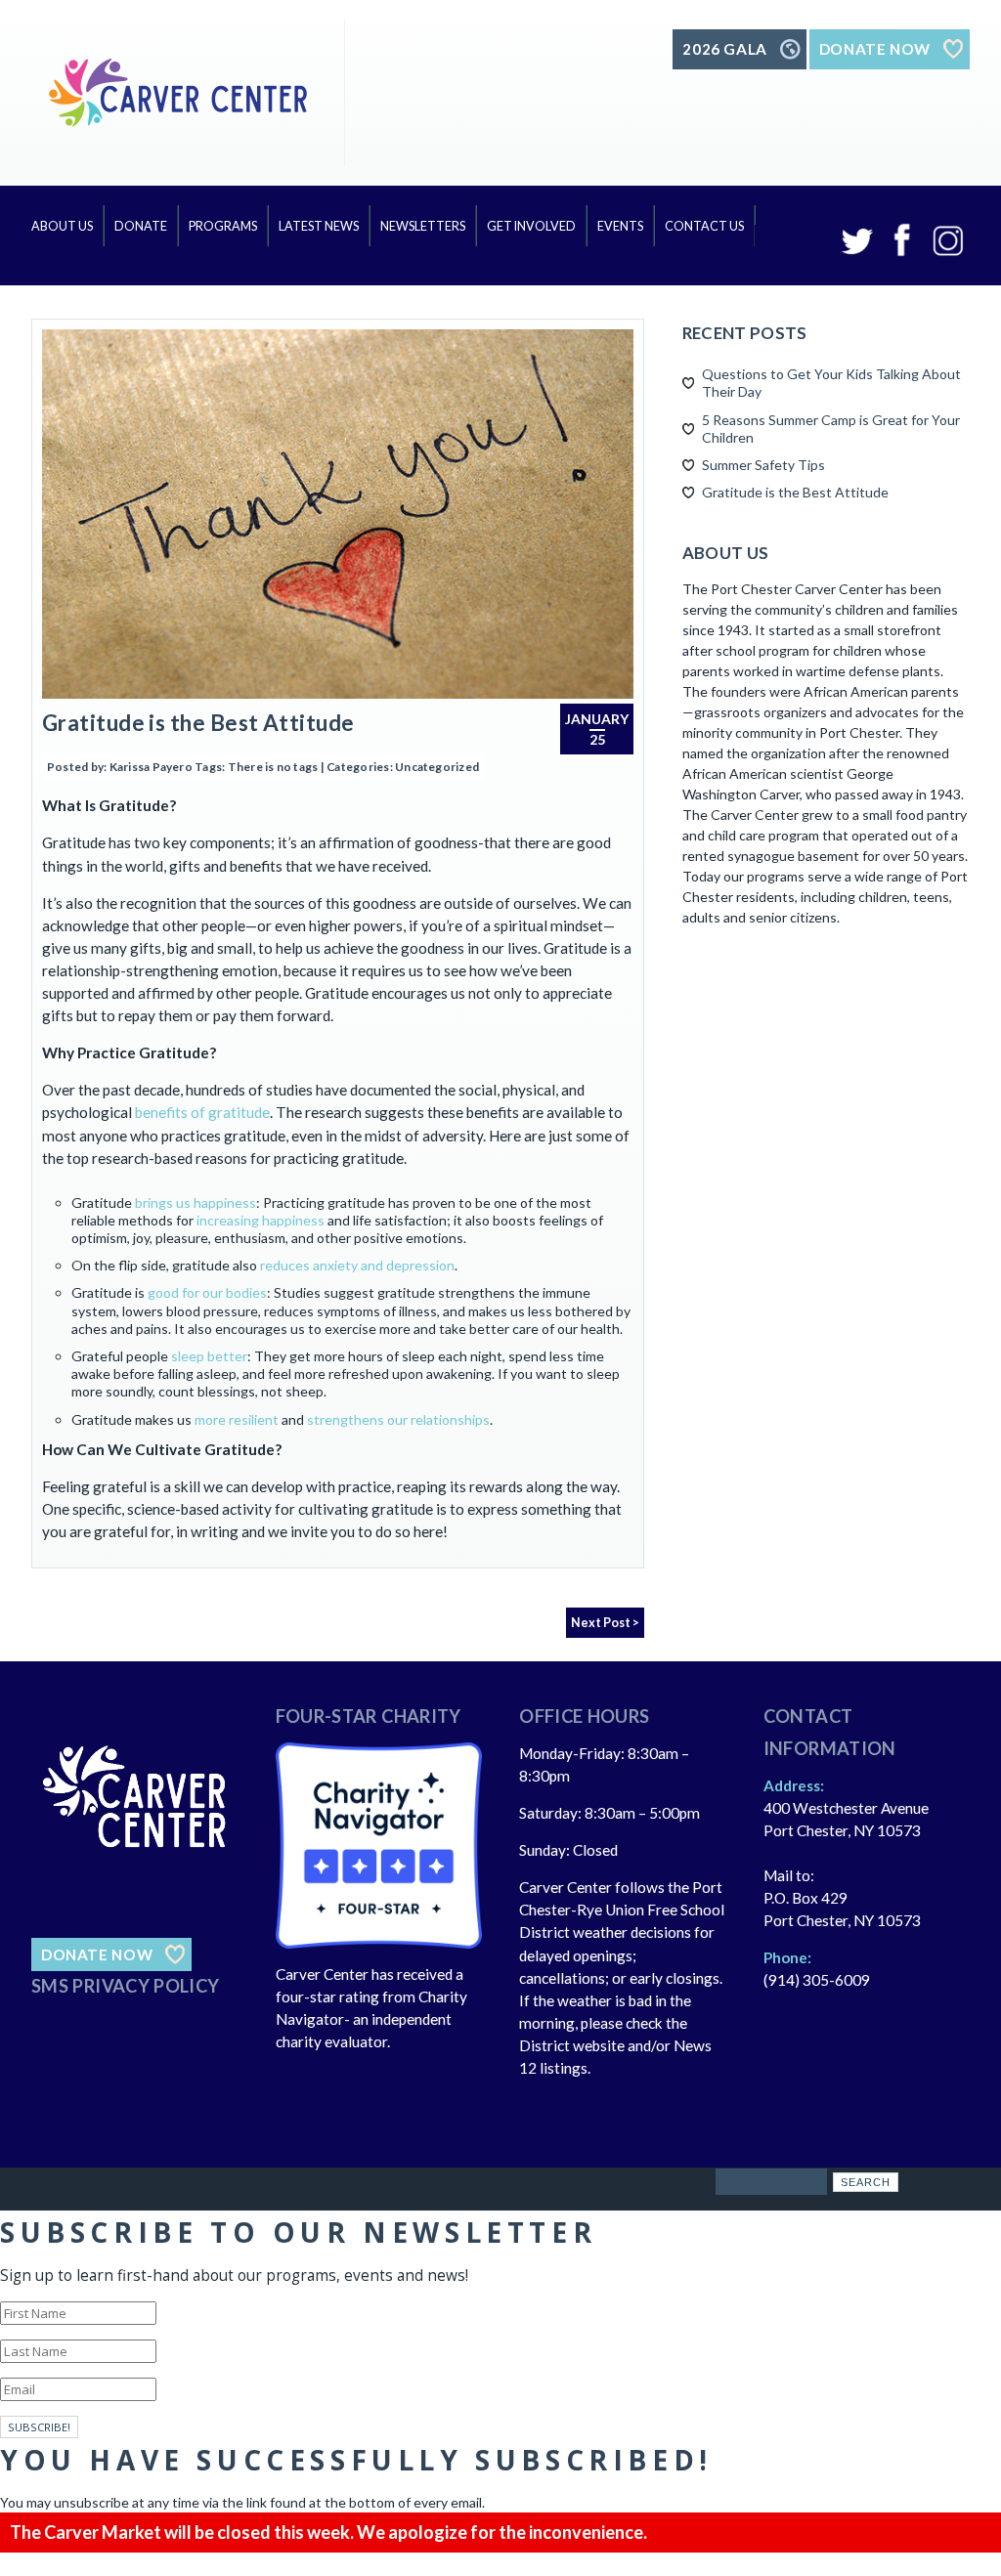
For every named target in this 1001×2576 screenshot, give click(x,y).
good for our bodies (207, 1292)
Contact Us (704, 226)
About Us (62, 226)
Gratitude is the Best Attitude (198, 723)
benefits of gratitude (202, 1112)
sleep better (209, 1356)
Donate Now (97, 1954)
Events (620, 226)
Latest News (319, 226)
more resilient (237, 1419)
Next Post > (605, 1623)
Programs (223, 226)
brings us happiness (196, 1202)
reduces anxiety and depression (357, 1265)
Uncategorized (437, 767)
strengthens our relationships (398, 1419)
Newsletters (423, 226)
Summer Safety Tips (763, 465)
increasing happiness (261, 1220)
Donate (141, 226)
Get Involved (531, 226)
